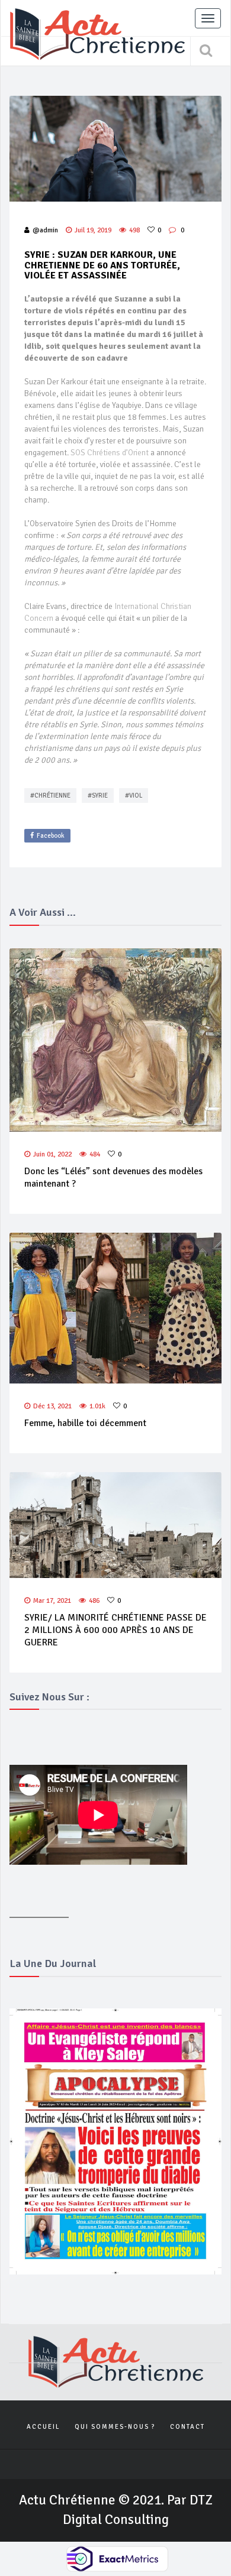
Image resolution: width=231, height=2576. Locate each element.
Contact (187, 2427)
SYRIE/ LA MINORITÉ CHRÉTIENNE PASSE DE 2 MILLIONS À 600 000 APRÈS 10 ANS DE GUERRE (115, 1630)
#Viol (134, 796)
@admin (45, 230)
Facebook (51, 836)
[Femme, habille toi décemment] (115, 1308)
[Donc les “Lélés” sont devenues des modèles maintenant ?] (115, 1040)
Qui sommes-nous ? (115, 2427)
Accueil (43, 2427)
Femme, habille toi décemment (85, 1423)
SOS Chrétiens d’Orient (110, 453)
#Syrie (98, 796)
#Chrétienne (50, 796)
